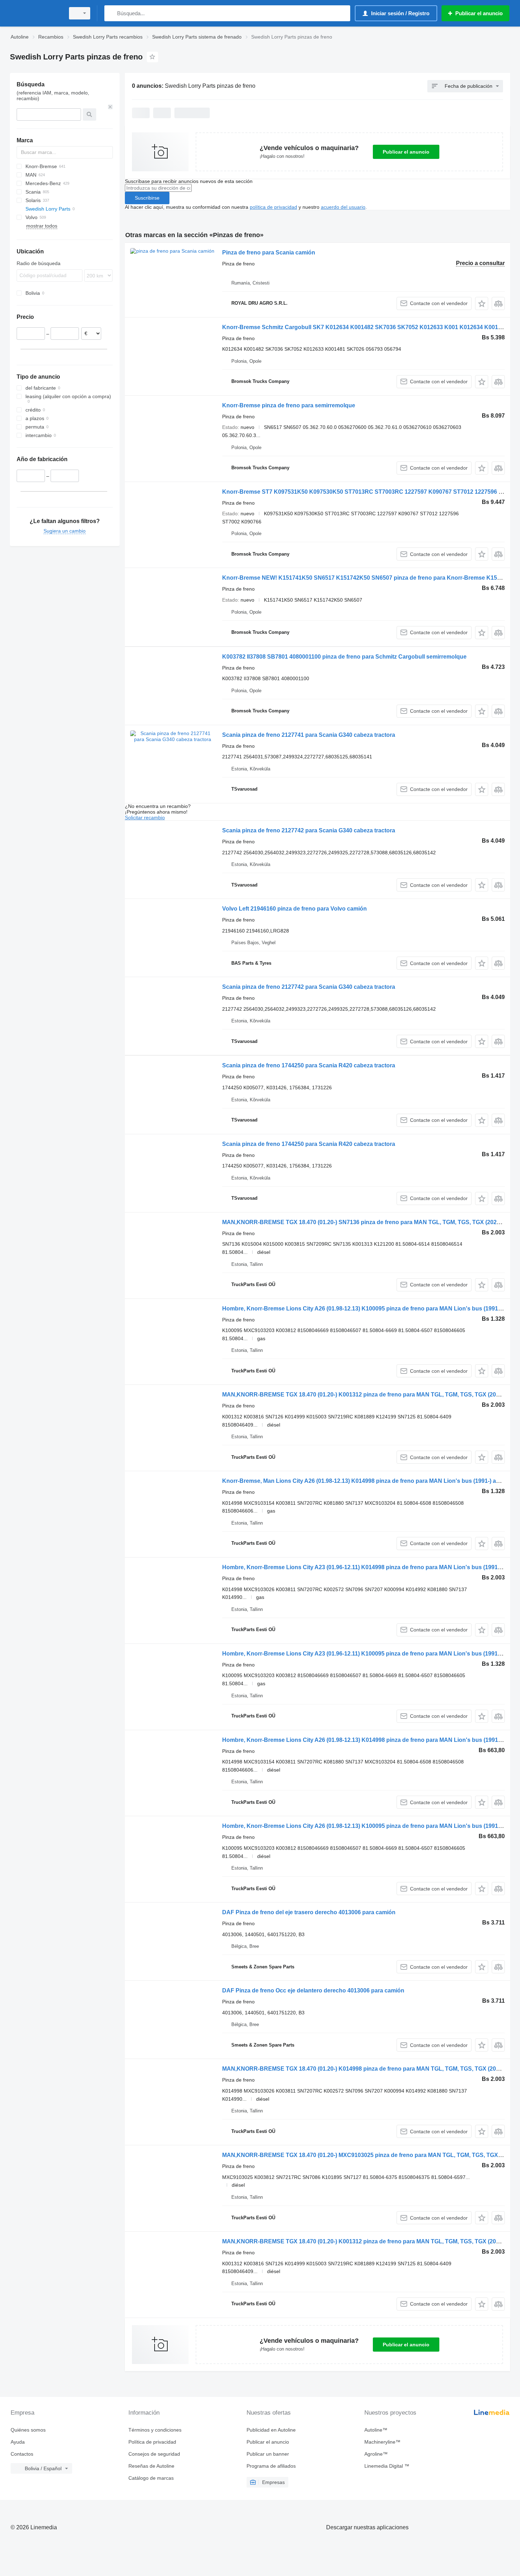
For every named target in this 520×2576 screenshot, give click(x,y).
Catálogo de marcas (151, 2478)
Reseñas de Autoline (151, 2466)
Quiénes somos (28, 2430)
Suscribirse (147, 198)
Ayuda (18, 2442)
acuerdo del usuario (343, 207)
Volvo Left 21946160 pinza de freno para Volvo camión (294, 909)
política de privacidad (273, 207)
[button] (482, 303)
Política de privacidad (152, 2442)
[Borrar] (110, 107)
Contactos (22, 2454)
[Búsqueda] (111, 13)
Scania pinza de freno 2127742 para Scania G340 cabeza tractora (309, 830)
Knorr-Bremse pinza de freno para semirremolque (289, 405)
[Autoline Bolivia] (35, 13)
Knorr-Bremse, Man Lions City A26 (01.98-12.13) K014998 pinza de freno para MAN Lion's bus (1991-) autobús (369, 1481)
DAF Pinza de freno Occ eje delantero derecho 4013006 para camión (313, 1990)
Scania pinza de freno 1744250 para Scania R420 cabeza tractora (309, 1065)
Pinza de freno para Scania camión (269, 253)
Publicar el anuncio (406, 152)
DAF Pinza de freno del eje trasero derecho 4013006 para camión (309, 1912)
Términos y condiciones (155, 2430)
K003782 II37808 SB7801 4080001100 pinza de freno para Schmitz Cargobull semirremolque (344, 657)
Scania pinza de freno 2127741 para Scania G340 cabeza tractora (309, 735)
